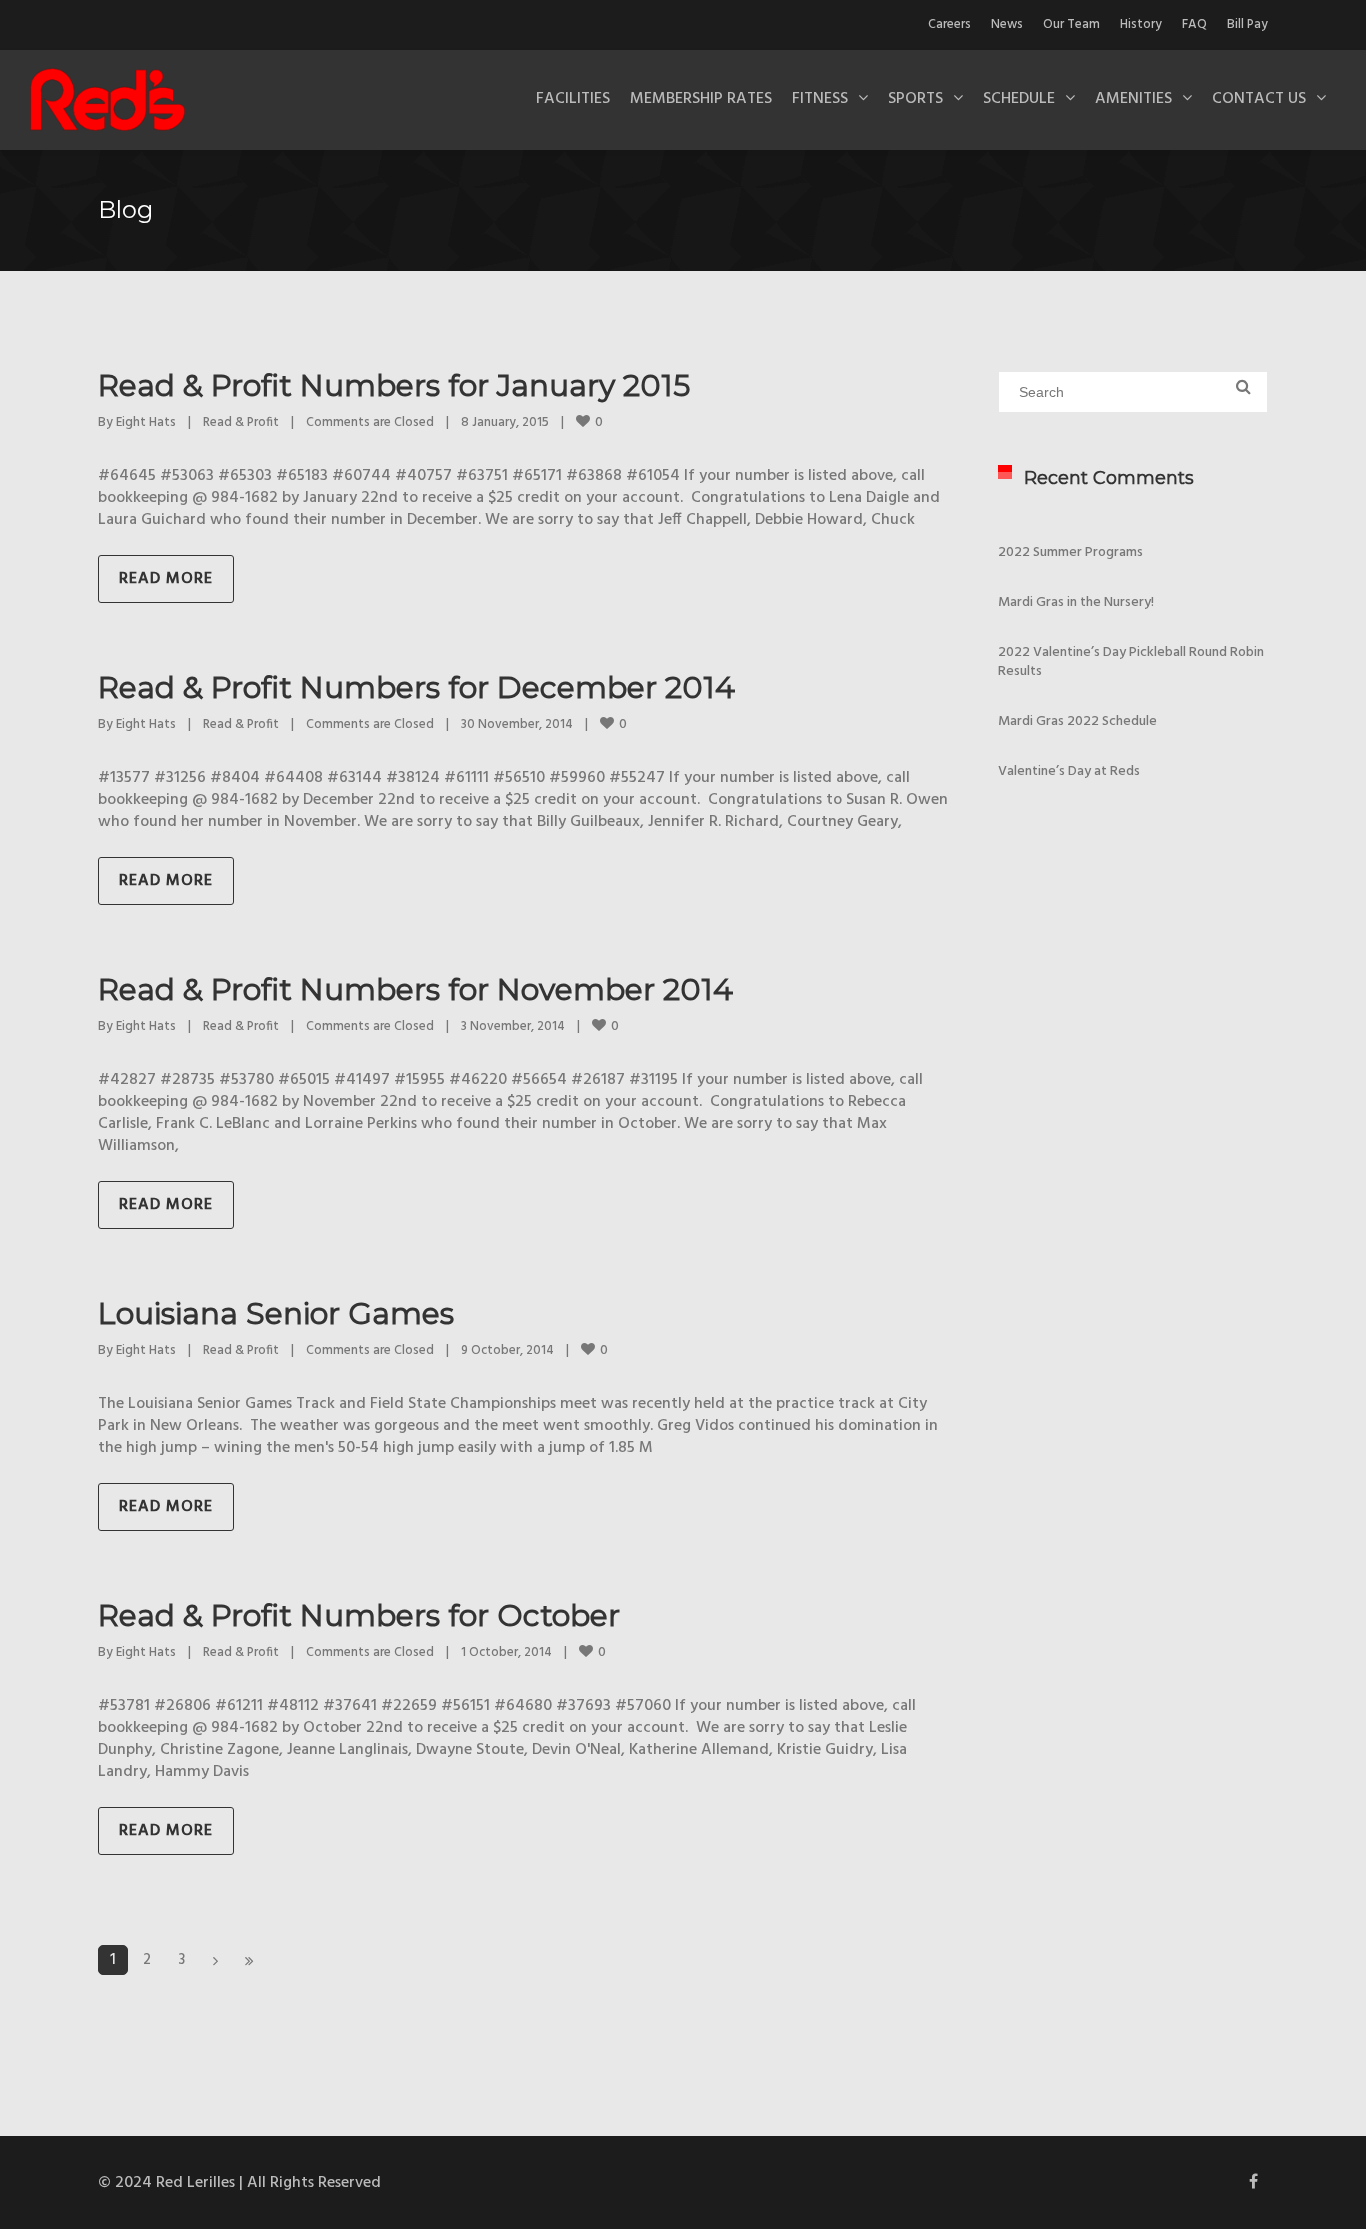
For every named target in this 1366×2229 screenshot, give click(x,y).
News (1007, 24)
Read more (166, 579)
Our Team (1071, 24)
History (1141, 24)
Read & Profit (241, 422)
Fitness (820, 99)
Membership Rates (701, 99)
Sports (915, 99)
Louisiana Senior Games (276, 1313)
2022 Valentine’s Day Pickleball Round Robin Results (1131, 662)
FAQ (1194, 24)
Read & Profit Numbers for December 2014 (416, 687)
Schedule (1019, 99)
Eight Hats (146, 422)
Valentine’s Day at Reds (1069, 771)
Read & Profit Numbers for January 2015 (394, 385)
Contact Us (1259, 99)
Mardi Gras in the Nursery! (1076, 602)
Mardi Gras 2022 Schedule (1077, 721)
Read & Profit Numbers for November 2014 (415, 989)
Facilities (573, 99)
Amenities (1133, 99)
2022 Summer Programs (1070, 552)
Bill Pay (1247, 24)
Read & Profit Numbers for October (359, 1615)
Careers (949, 24)
